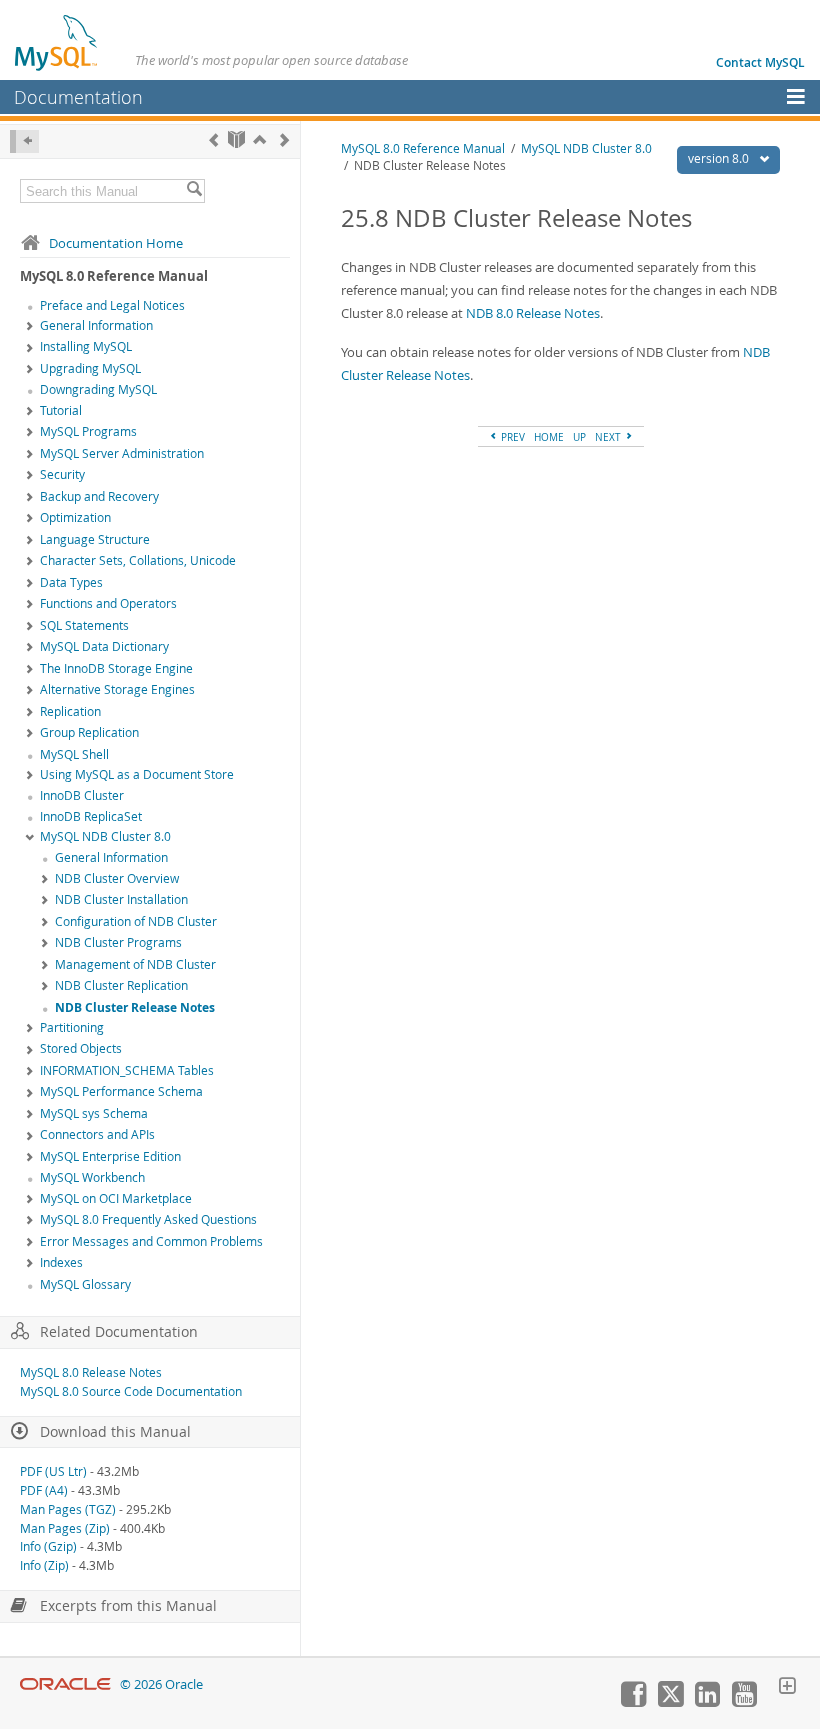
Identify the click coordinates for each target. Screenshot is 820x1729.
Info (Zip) (44, 1565)
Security (62, 474)
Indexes (61, 1262)
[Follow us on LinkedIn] (707, 1702)
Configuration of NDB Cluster (136, 921)
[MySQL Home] (57, 42)
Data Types (71, 582)
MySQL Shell (74, 754)
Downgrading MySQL (98, 389)
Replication (70, 711)
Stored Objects (81, 1048)
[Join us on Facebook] (633, 1702)
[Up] (259, 139)
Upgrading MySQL (90, 368)
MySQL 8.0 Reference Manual (423, 148)
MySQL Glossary (85, 1284)
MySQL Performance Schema (121, 1091)
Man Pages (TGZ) (68, 1509)
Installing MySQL (86, 346)
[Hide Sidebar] (24, 141)
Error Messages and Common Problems (151, 1241)
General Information (96, 325)
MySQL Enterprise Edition (110, 1156)
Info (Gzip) (48, 1546)
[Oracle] (65, 1684)
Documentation (78, 97)
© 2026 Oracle (161, 1684)
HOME (549, 437)
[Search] (194, 191)
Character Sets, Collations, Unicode (138, 560)
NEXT (609, 437)
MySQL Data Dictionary (104, 646)
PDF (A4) (44, 1490)
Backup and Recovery (99, 496)
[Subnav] (30, 327)
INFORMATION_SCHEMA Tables (127, 1070)
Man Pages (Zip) (65, 1528)
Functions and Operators (108, 603)
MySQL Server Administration (122, 453)
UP (579, 437)
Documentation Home (116, 243)
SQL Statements (84, 625)
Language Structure (95, 539)
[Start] (236, 139)
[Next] (284, 139)
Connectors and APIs (97, 1134)
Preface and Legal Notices (112, 305)
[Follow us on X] (670, 1702)
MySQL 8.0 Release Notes (91, 1372)
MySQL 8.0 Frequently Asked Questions (148, 1219)
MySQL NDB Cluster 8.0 (105, 836)
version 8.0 (720, 158)
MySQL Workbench (92, 1177)
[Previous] (213, 139)
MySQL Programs (88, 431)
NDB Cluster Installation (121, 899)
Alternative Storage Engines (117, 689)
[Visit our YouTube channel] (744, 1702)
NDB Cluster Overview (117, 878)
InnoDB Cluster (82, 795)
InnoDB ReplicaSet (91, 816)
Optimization (75, 517)
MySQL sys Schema (94, 1113)
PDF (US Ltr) (53, 1471)
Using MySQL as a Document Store (137, 774)
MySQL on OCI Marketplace (116, 1198)
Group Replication (89, 732)
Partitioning (72, 1027)
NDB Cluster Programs (118, 942)
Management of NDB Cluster (135, 964)
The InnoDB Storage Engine (116, 668)
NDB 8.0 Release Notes (533, 313)
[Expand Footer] (787, 1688)
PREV (511, 437)
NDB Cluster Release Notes (135, 1007)
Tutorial (61, 410)
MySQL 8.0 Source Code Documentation (131, 1391)
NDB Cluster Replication (121, 985)
